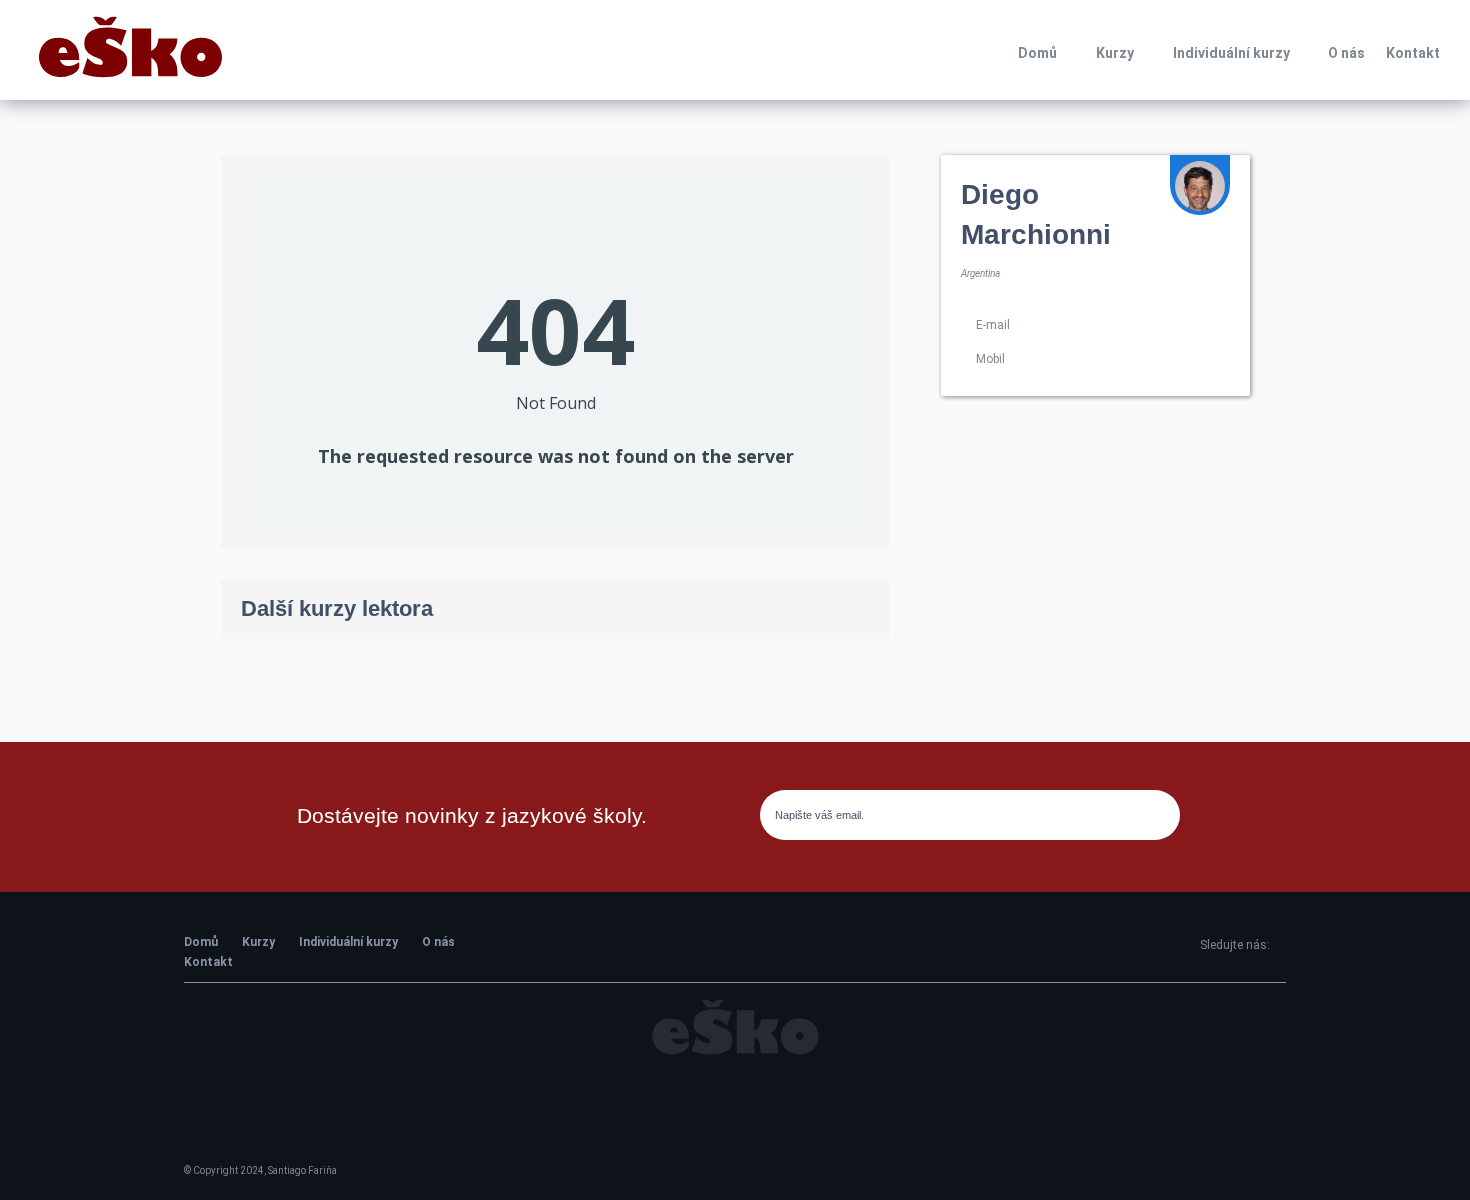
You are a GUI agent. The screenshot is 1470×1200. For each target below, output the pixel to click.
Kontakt (1413, 53)
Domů (1037, 53)
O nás (1346, 53)
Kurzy (1115, 53)
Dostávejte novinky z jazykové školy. (472, 815)
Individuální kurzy (1231, 53)
